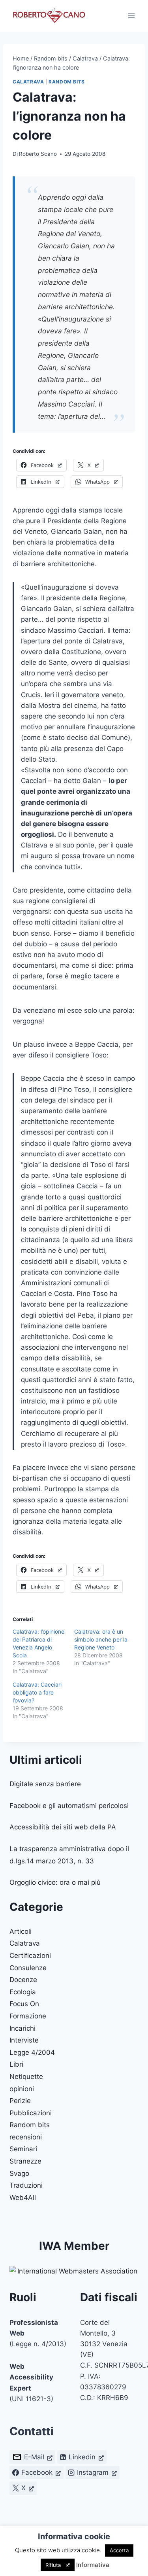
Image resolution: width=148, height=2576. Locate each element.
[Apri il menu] (131, 16)
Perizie (20, 2101)
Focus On (24, 2004)
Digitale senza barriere (45, 1784)
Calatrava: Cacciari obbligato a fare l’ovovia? (37, 1692)
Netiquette (26, 2077)
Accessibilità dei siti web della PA (63, 1827)
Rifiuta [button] (53, 2565)
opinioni (22, 2089)
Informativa (93, 2565)
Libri (16, 2064)
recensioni (26, 2137)
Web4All (23, 2198)
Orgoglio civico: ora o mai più (55, 1882)
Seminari (23, 2149)
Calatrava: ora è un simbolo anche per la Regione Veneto (101, 1639)
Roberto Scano (38, 154)
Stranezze (25, 2161)
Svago (19, 2173)
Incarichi (22, 2028)
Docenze (23, 1980)
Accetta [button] (119, 2550)
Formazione (28, 2016)
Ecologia (23, 1992)
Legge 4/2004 (32, 2052)
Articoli (21, 1931)
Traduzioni (26, 2185)
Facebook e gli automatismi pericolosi (69, 1806)
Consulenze (28, 1968)
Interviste (24, 2040)
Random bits (67, 82)
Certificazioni (30, 1956)
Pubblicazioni (31, 2113)
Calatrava (28, 82)
